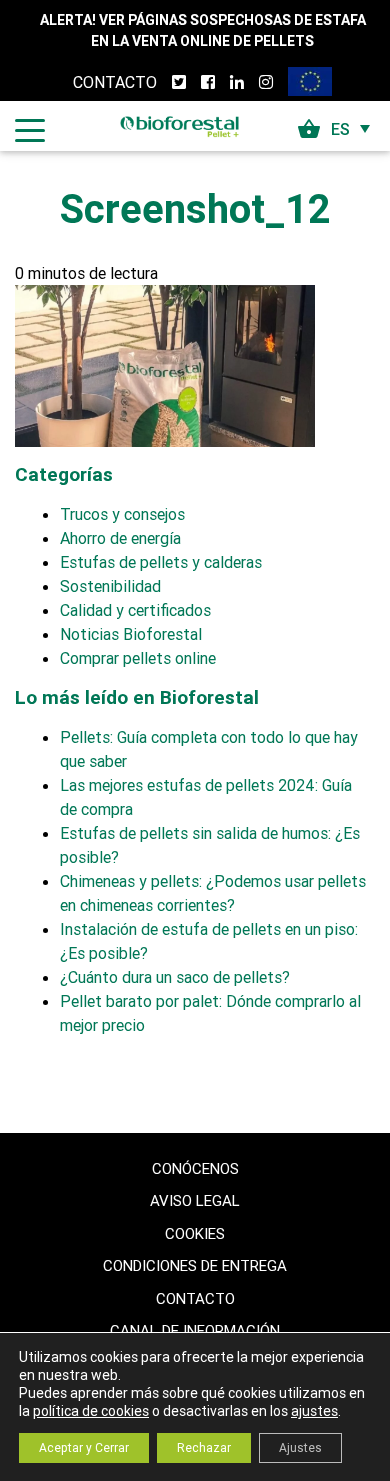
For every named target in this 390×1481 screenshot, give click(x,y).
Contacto (115, 82)
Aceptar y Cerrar (84, 1447)
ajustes (314, 1411)
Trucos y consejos (122, 514)
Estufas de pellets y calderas (161, 562)
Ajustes (300, 1447)
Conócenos (195, 1168)
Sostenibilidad (110, 586)
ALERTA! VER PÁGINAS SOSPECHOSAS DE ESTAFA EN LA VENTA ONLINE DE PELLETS (203, 30)
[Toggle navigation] (30, 129)
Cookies (195, 1233)
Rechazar (204, 1447)
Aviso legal (195, 1200)
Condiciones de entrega (195, 1265)
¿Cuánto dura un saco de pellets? (175, 977)
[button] (353, 129)
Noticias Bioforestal (131, 634)
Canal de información (195, 1330)
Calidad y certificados (135, 610)
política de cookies (91, 1411)
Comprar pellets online (138, 658)
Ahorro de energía (120, 538)
